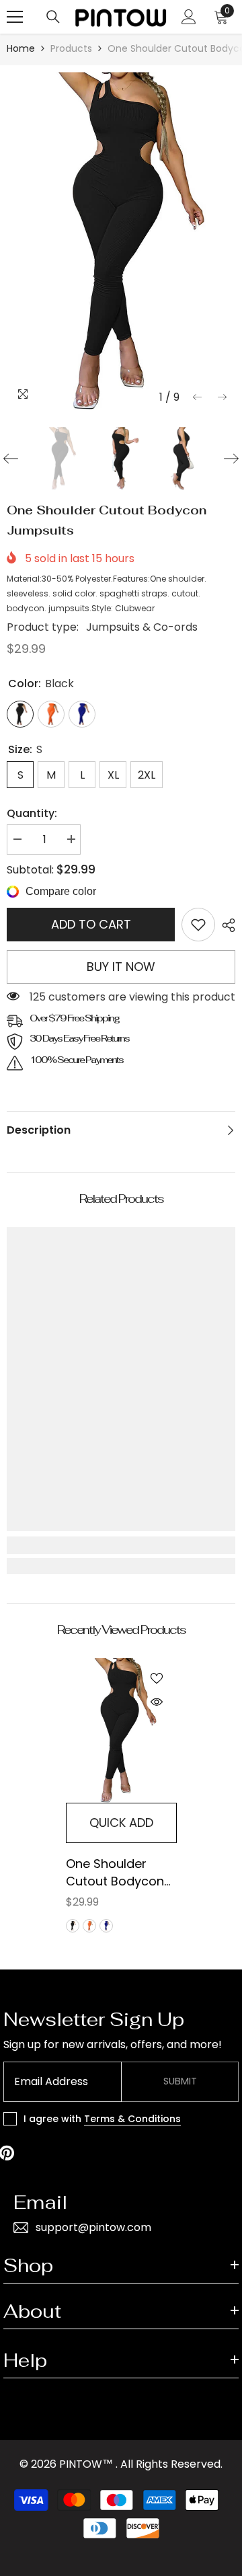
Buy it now (121, 967)
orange (89, 1926)
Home (21, 48)
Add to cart (91, 924)
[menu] (15, 17)
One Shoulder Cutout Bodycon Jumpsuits (115, 1873)
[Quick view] (157, 1702)
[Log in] (189, 17)
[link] (198, 925)
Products (71, 48)
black (73, 1926)
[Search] (53, 17)
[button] (197, 397)
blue (106, 1926)
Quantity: (32, 813)
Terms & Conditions (132, 2119)
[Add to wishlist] (157, 1678)
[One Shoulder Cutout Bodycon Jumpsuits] (121, 1730)
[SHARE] (225, 925)
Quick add (121, 1823)
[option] (121, 241)
